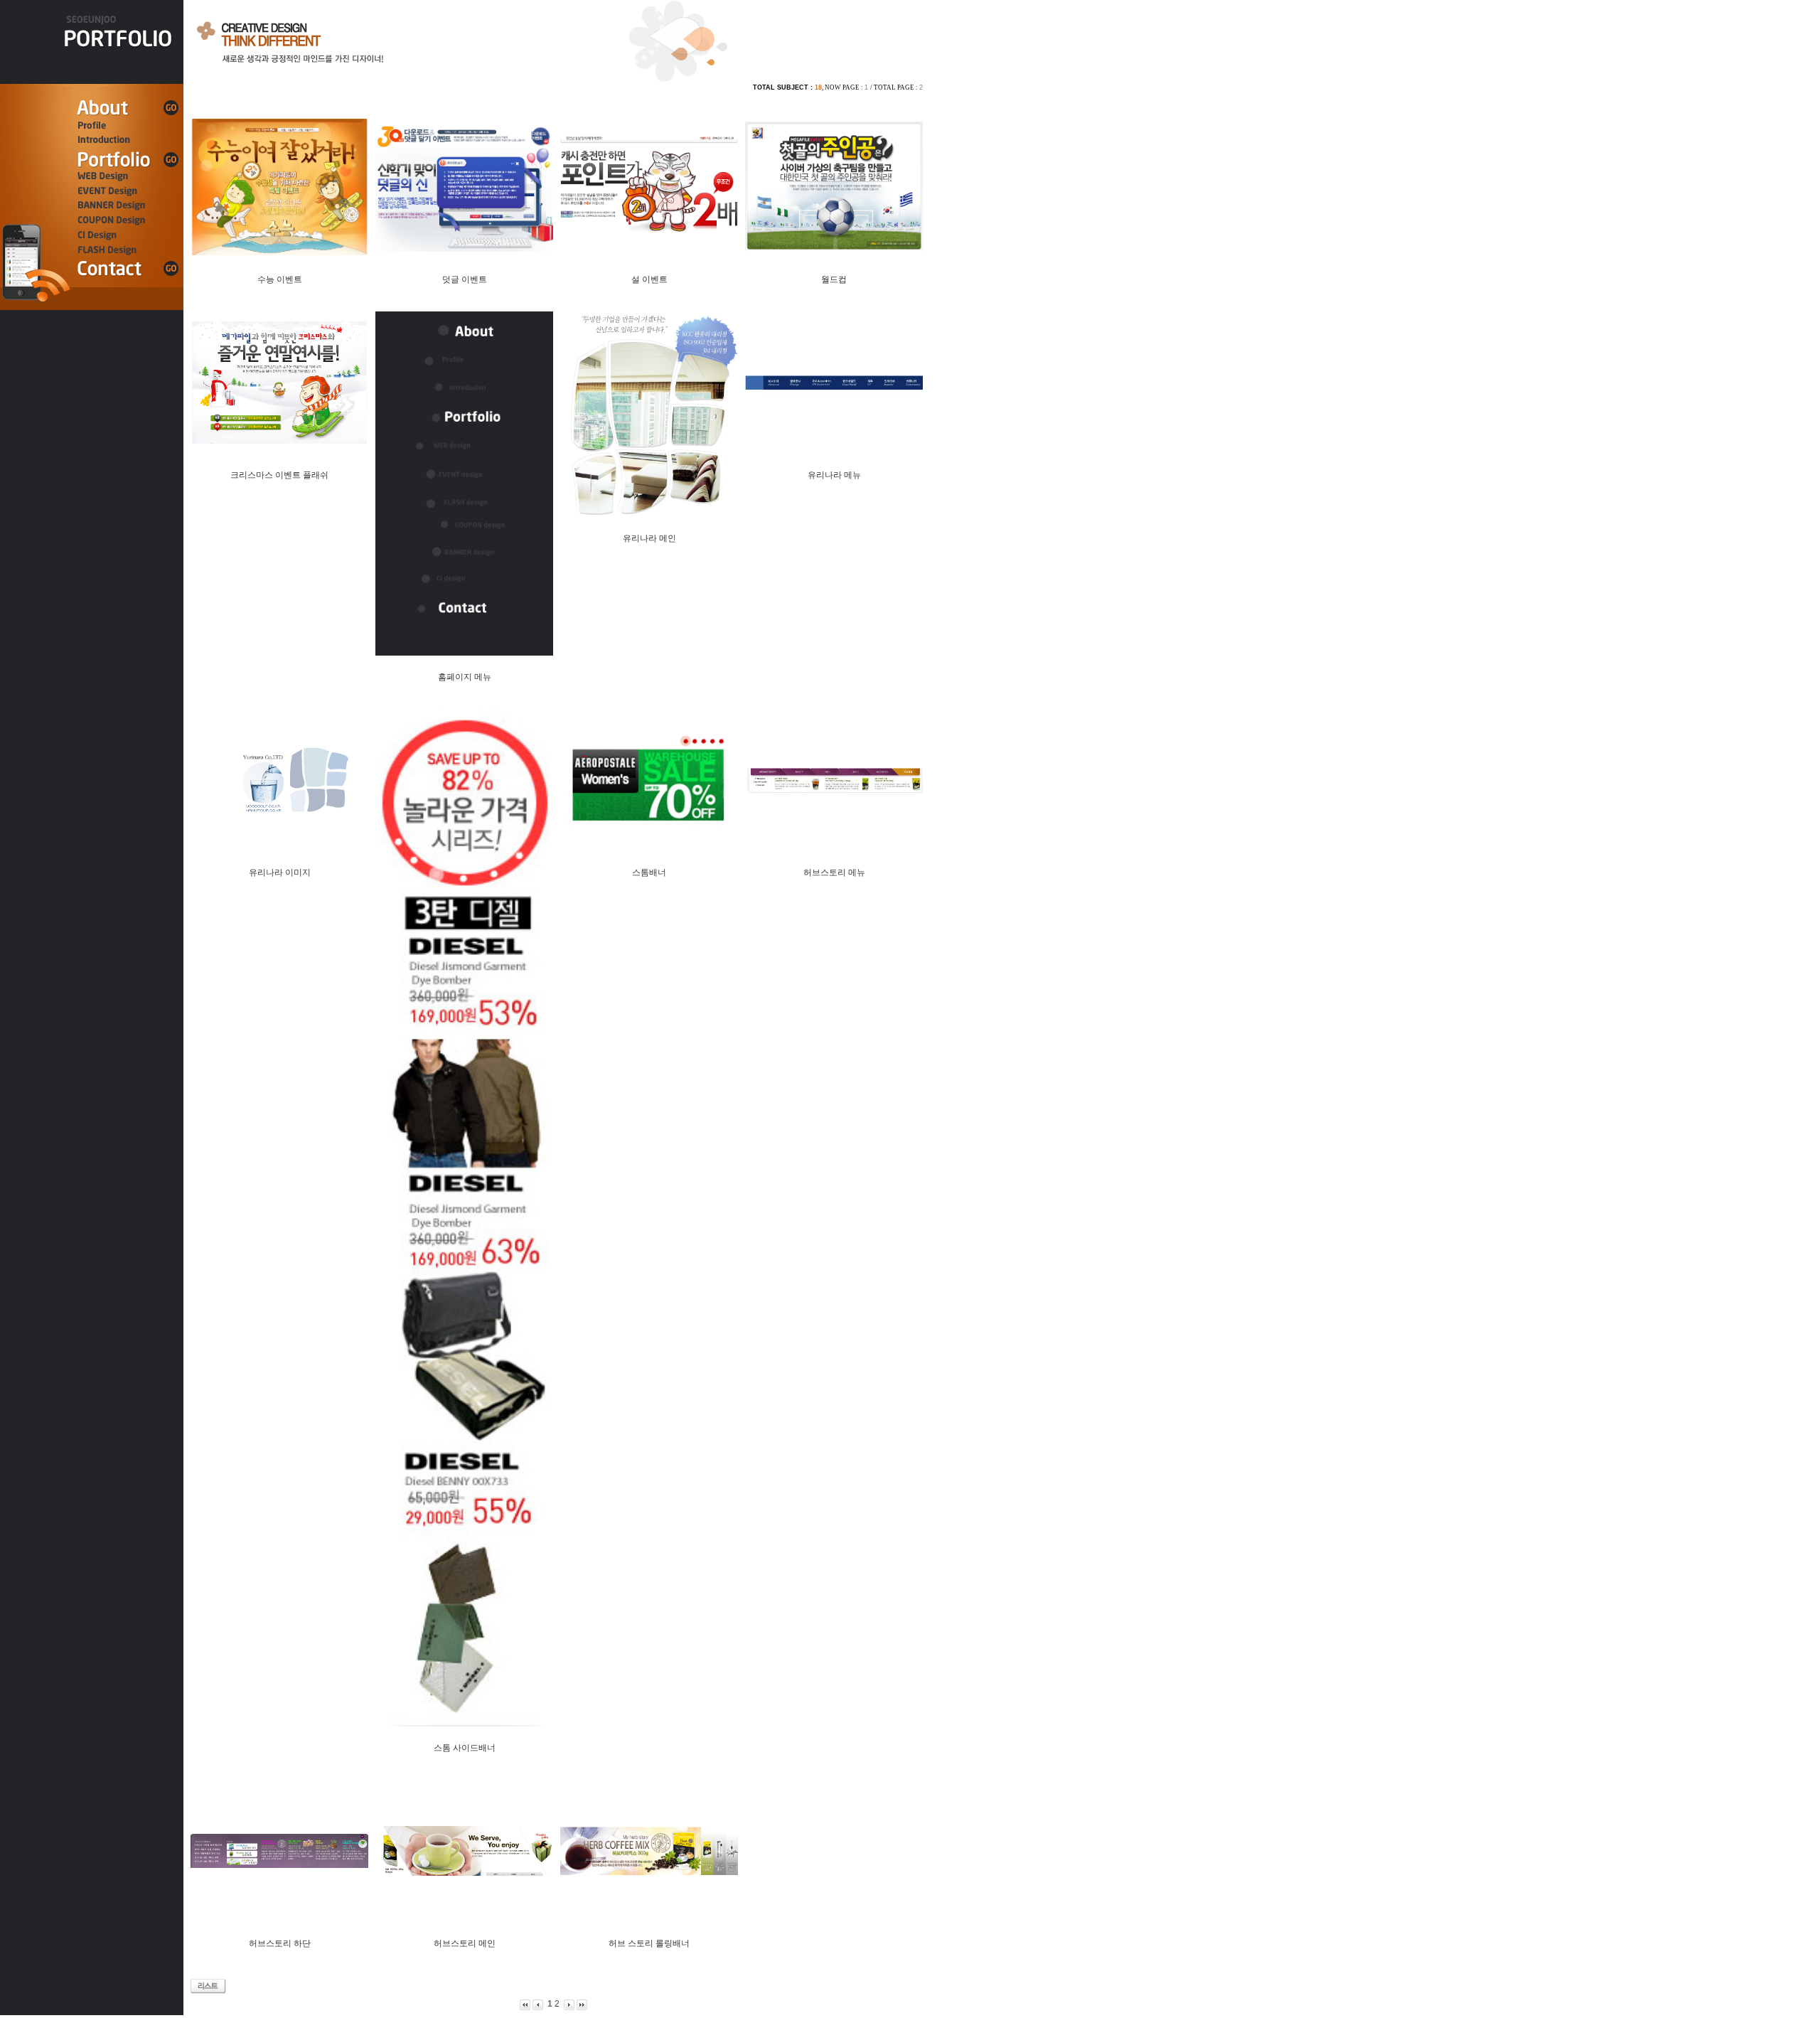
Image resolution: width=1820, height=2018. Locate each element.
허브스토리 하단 (280, 1943)
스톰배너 (649, 872)
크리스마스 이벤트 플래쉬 (279, 475)
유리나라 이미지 (280, 872)
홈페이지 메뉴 (465, 677)
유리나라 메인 (649, 538)
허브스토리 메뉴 (834, 872)
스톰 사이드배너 (465, 1748)
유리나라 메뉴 (834, 475)
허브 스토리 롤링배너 (649, 1943)
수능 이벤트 (280, 279)
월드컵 (834, 279)
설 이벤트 (649, 279)
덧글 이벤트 (465, 279)
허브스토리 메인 (465, 1943)
